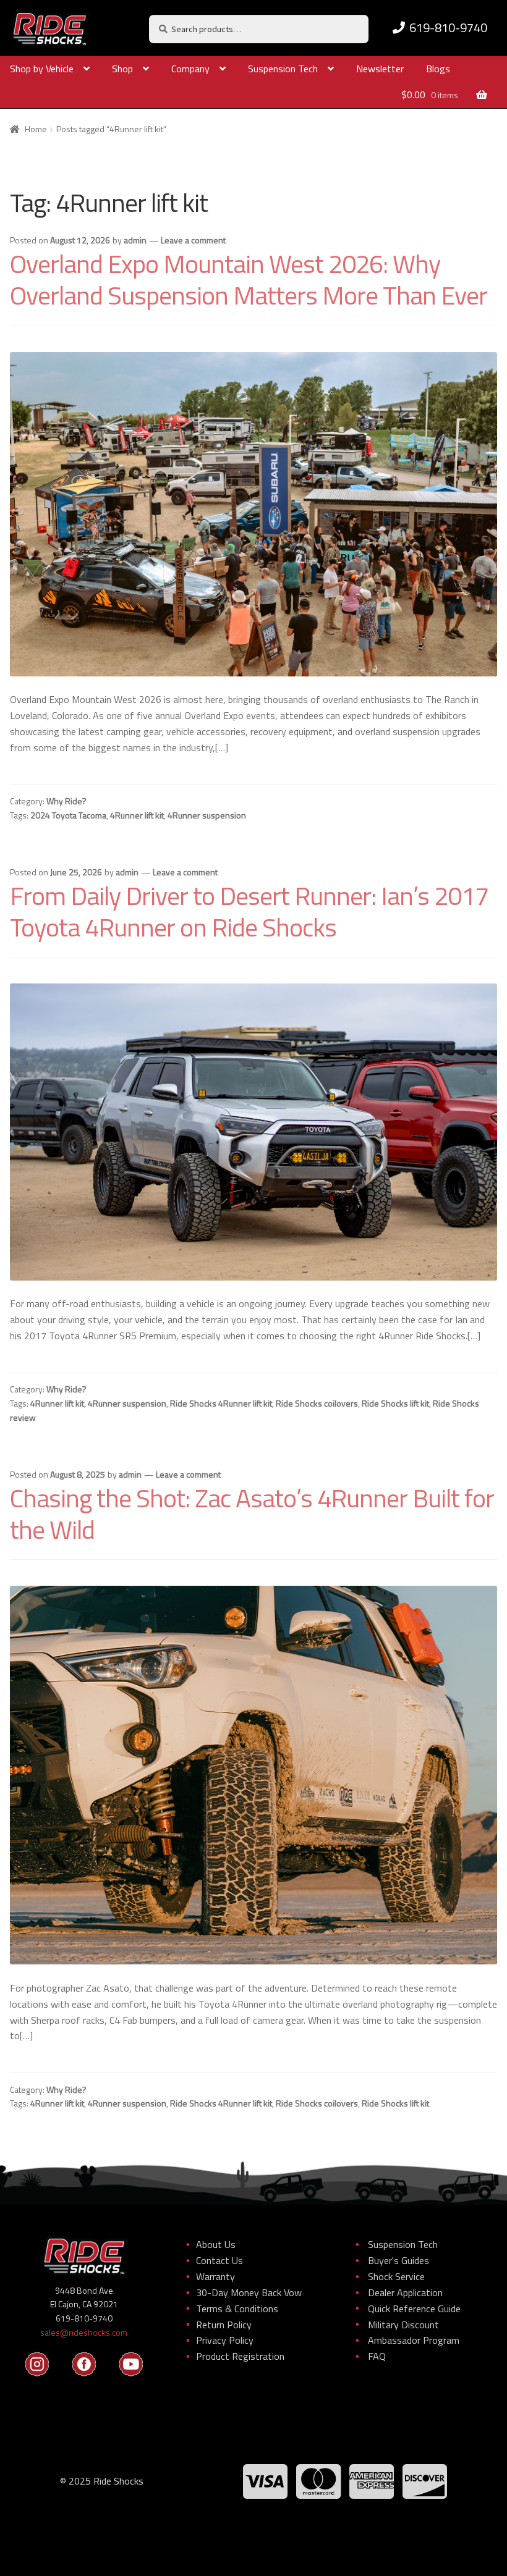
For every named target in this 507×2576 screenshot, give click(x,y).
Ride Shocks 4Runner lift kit (221, 1403)
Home (36, 129)
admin (135, 240)
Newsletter (380, 69)
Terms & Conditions (237, 2309)
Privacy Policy (225, 2340)
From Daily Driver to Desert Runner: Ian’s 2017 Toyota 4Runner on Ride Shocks (249, 911)
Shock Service (396, 2276)
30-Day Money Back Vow (249, 2292)
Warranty (215, 2276)
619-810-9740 (448, 27)
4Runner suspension (207, 815)
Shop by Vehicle (42, 69)
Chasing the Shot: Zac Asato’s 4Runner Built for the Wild (252, 1513)
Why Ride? (66, 801)
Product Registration (240, 2356)
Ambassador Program (414, 2340)
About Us (216, 2244)
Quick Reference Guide (414, 2309)
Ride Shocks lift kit (395, 1403)
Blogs (438, 69)
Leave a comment (193, 240)
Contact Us (219, 2260)
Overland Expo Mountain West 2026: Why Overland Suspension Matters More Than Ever (249, 279)
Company (190, 69)
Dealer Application (405, 2292)
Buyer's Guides (398, 2260)
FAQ (377, 2356)
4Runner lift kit (137, 815)
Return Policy (224, 2325)
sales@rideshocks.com (84, 2332)
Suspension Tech (283, 69)
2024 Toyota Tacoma (68, 815)
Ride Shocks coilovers (317, 1403)
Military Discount (403, 2325)
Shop (122, 69)
